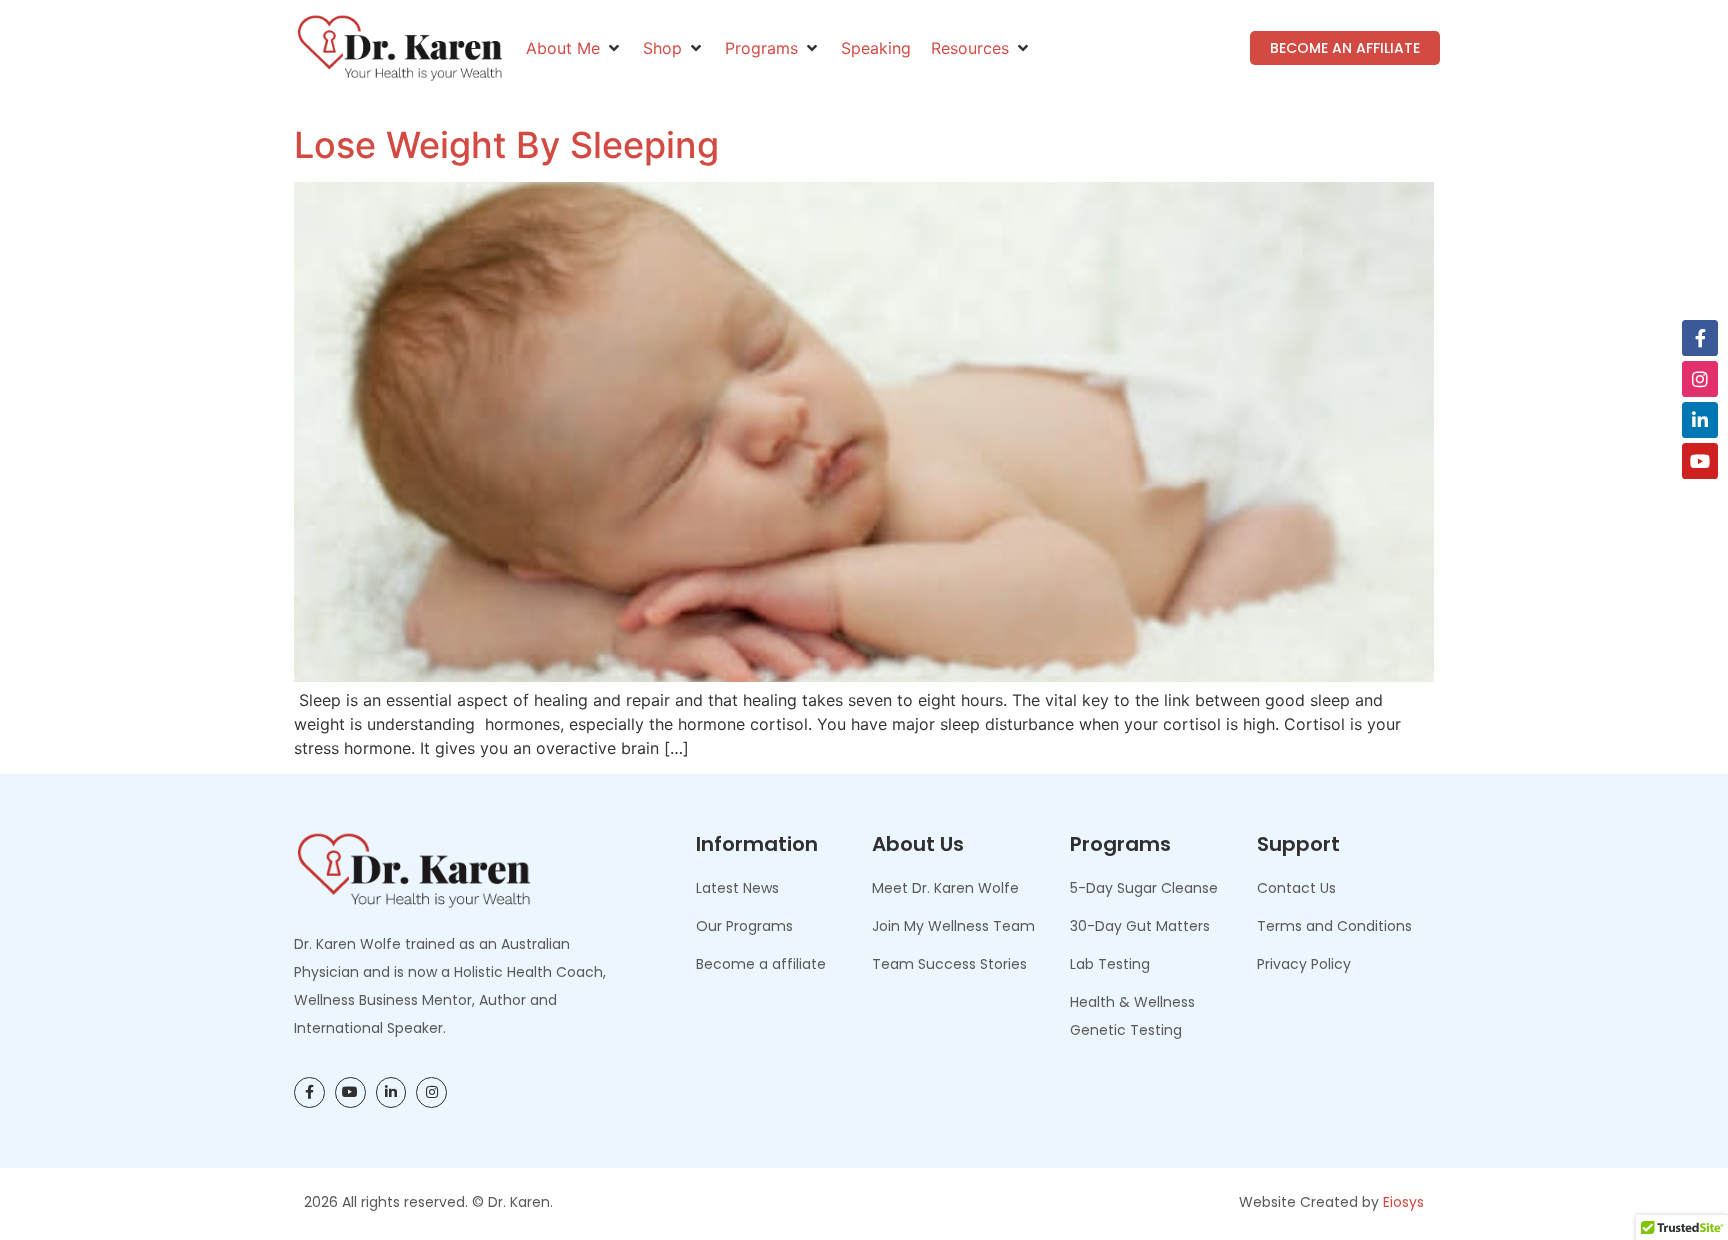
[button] (574, 48)
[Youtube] (1700, 461)
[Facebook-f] (1700, 338)
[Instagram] (1700, 379)
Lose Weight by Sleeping (506, 145)
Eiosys (1403, 1202)
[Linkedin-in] (1700, 420)
